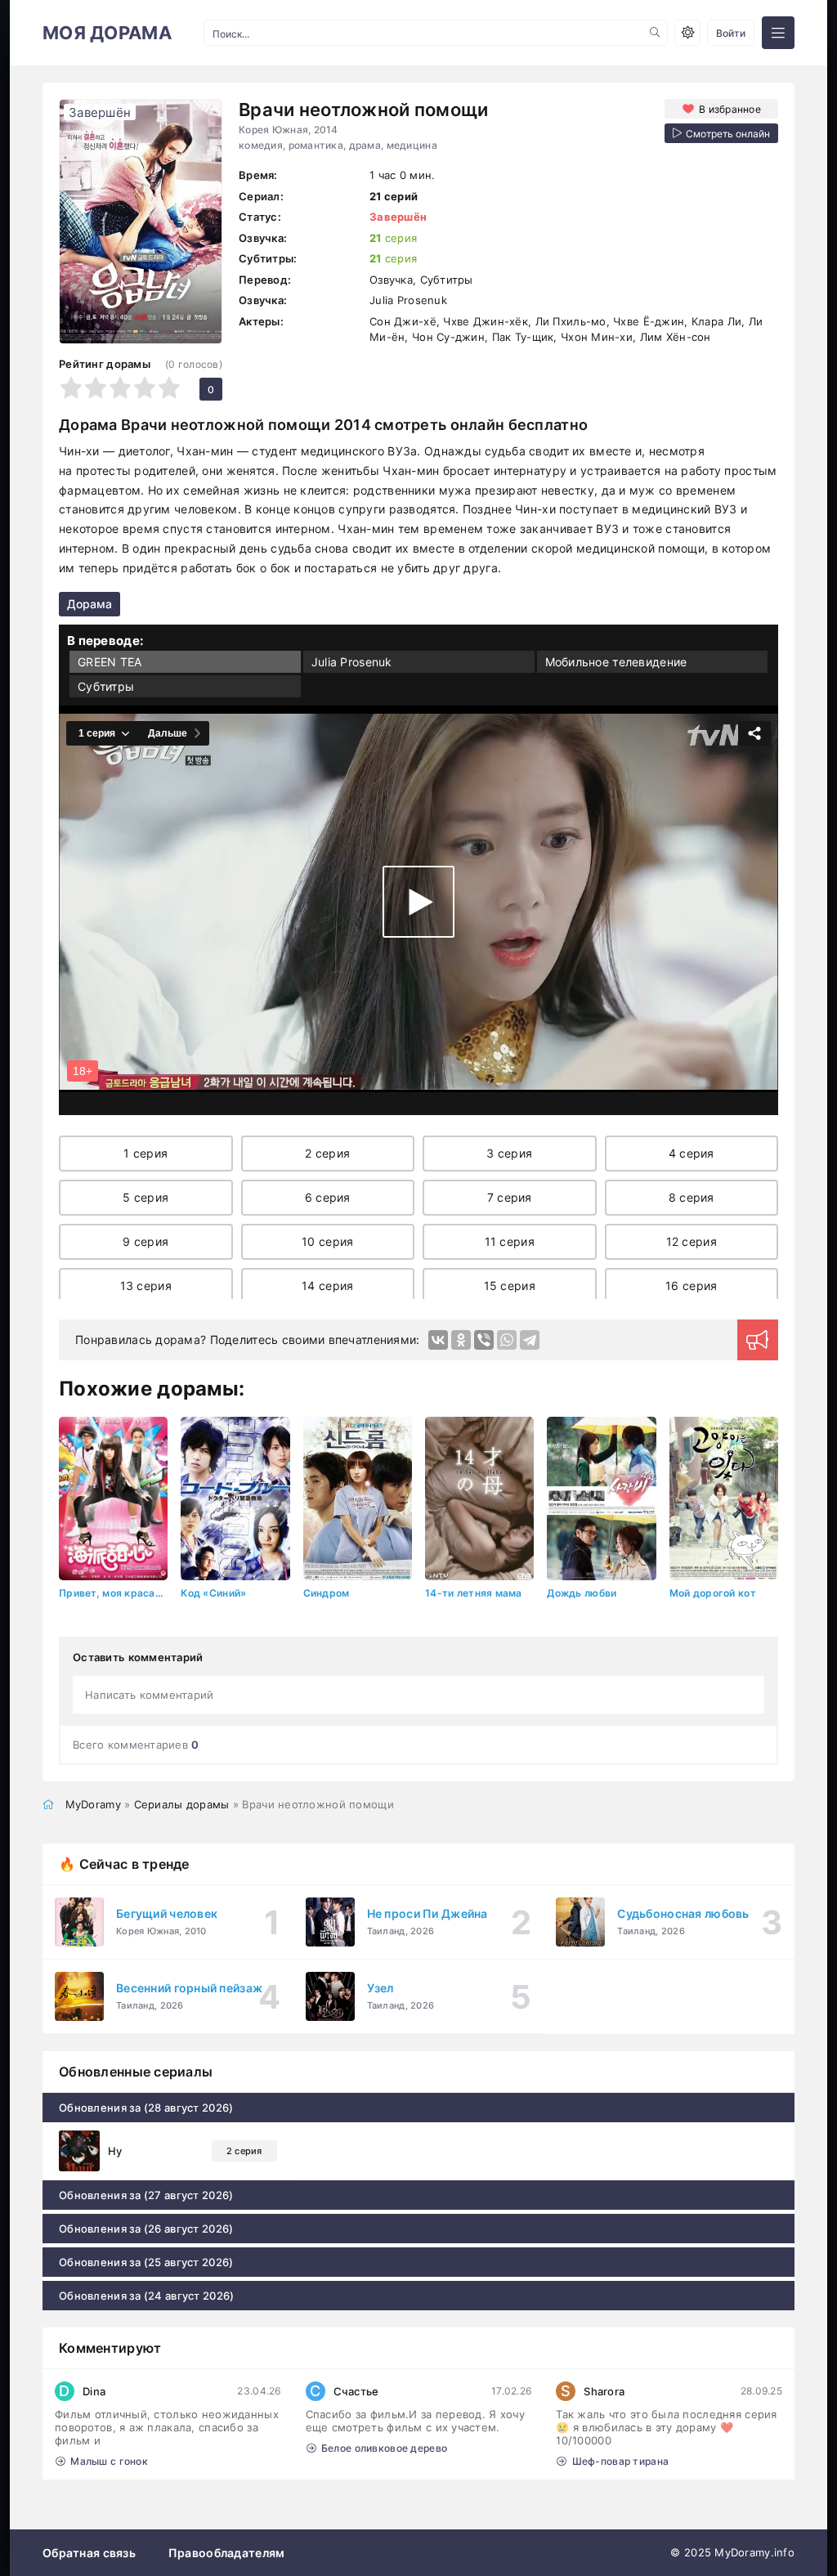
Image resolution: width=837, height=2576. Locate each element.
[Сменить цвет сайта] (687, 33)
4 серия (692, 1153)
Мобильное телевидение (616, 662)
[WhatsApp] (507, 1340)
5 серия (145, 1197)
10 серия (327, 1241)
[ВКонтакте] (438, 1340)
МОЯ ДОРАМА (107, 33)
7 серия (510, 1197)
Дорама (90, 604)
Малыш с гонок (109, 2461)
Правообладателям (226, 2553)
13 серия (146, 1286)
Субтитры (106, 686)
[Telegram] (530, 1340)
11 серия (510, 1241)
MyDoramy (93, 1804)
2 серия (327, 1153)
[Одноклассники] (461, 1340)
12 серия (692, 1241)
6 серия (328, 1197)
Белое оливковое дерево (384, 2448)
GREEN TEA (110, 662)
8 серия (692, 1197)
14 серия (327, 1286)
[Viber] (484, 1340)
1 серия (145, 1153)
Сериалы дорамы (182, 1804)
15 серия (510, 1286)
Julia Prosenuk (352, 662)
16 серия (691, 1286)
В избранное (730, 109)
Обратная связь (89, 2553)
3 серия (509, 1153)
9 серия (145, 1241)
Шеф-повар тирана (620, 2461)
